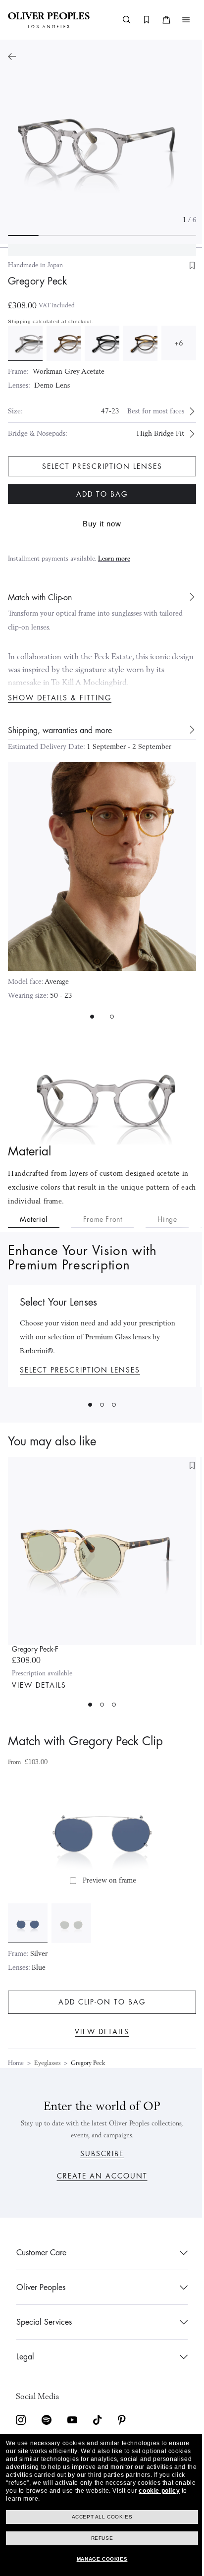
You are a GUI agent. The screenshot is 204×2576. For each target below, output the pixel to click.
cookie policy (79, 2499)
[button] (179, 20)
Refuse (98, 2538)
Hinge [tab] (167, 1218)
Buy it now (99, 522)
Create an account (98, 2176)
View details (39, 1684)
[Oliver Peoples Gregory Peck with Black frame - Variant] (98, 343)
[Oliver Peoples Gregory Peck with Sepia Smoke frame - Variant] (62, 343)
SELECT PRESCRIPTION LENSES (80, 1369)
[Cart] (159, 20)
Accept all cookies (98, 2517)
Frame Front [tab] (103, 1218)
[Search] (119, 20)
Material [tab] (34, 1218)
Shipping (20, 321)
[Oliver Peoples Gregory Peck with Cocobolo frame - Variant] (135, 343)
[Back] (12, 57)
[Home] (49, 20)
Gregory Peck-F (35, 1648)
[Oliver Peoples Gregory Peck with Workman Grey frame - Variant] (25, 343)
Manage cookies (98, 2559)
